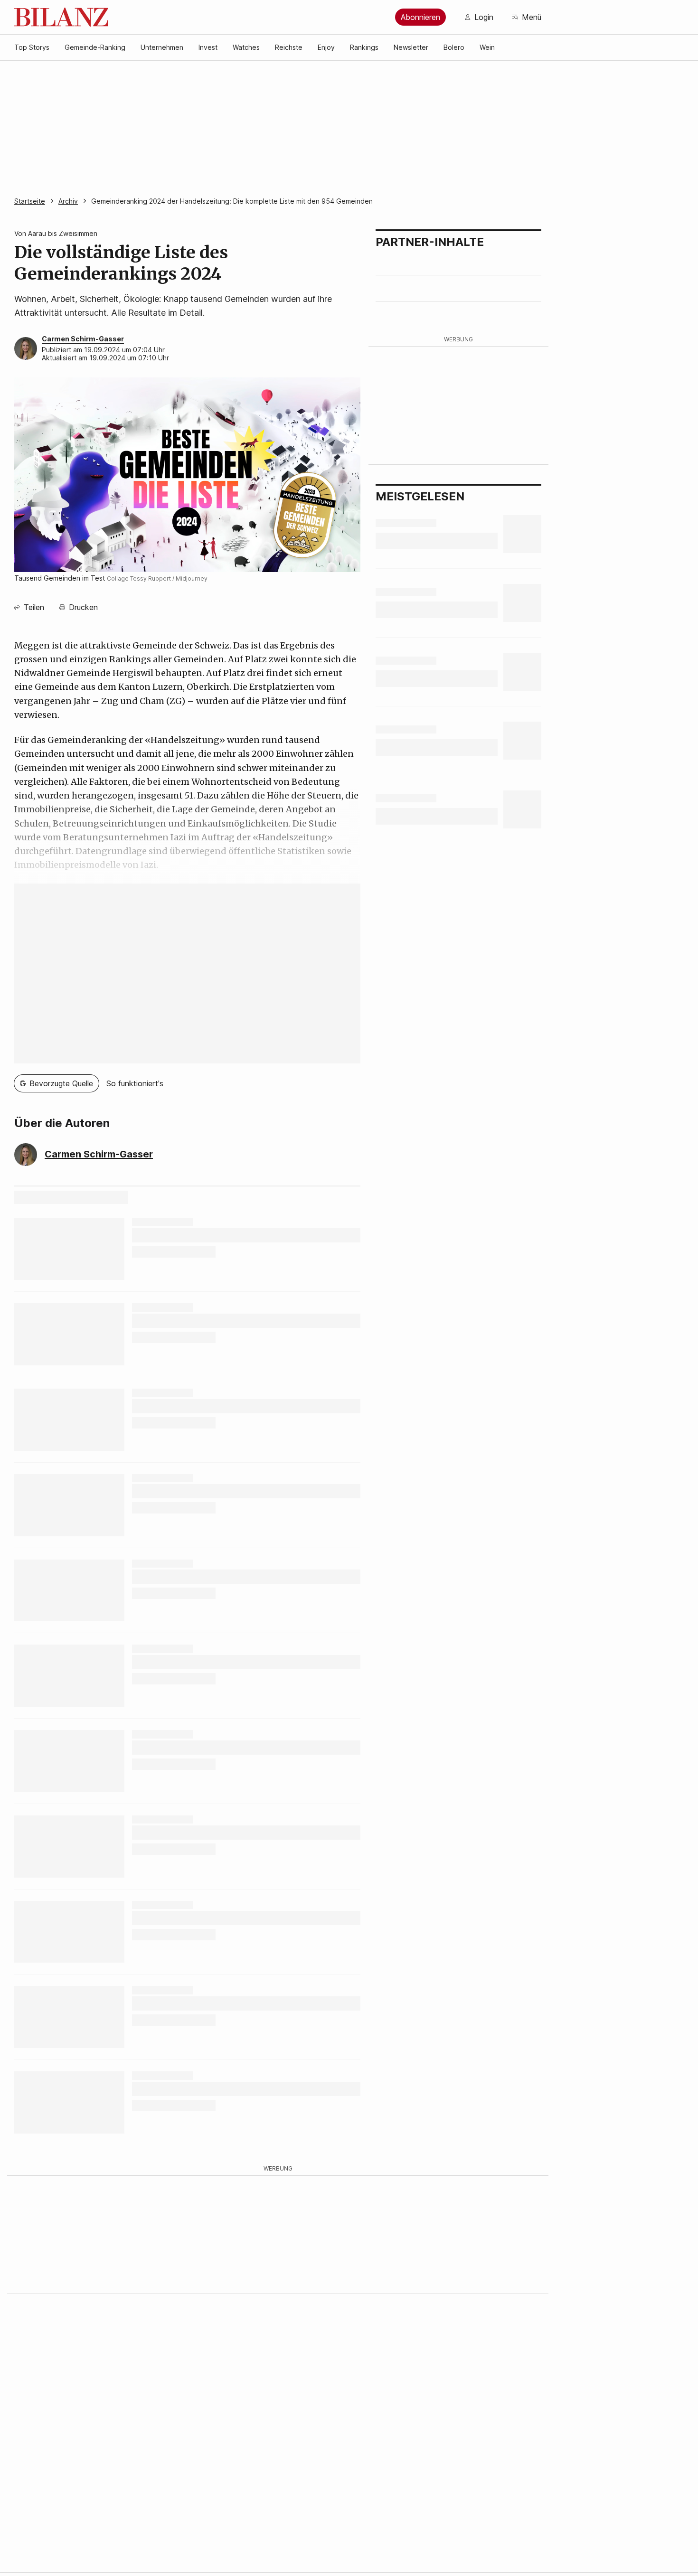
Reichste (289, 47)
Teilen (34, 607)
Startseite (30, 201)
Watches (246, 47)
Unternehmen (162, 47)
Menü (532, 17)
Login (484, 17)
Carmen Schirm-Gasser (83, 339)
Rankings (364, 47)
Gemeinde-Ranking (95, 47)
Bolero (454, 47)
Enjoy (326, 47)
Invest (208, 47)
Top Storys (32, 47)
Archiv (68, 201)
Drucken (83, 607)
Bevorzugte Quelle (61, 1083)
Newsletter (411, 47)
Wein (487, 47)
